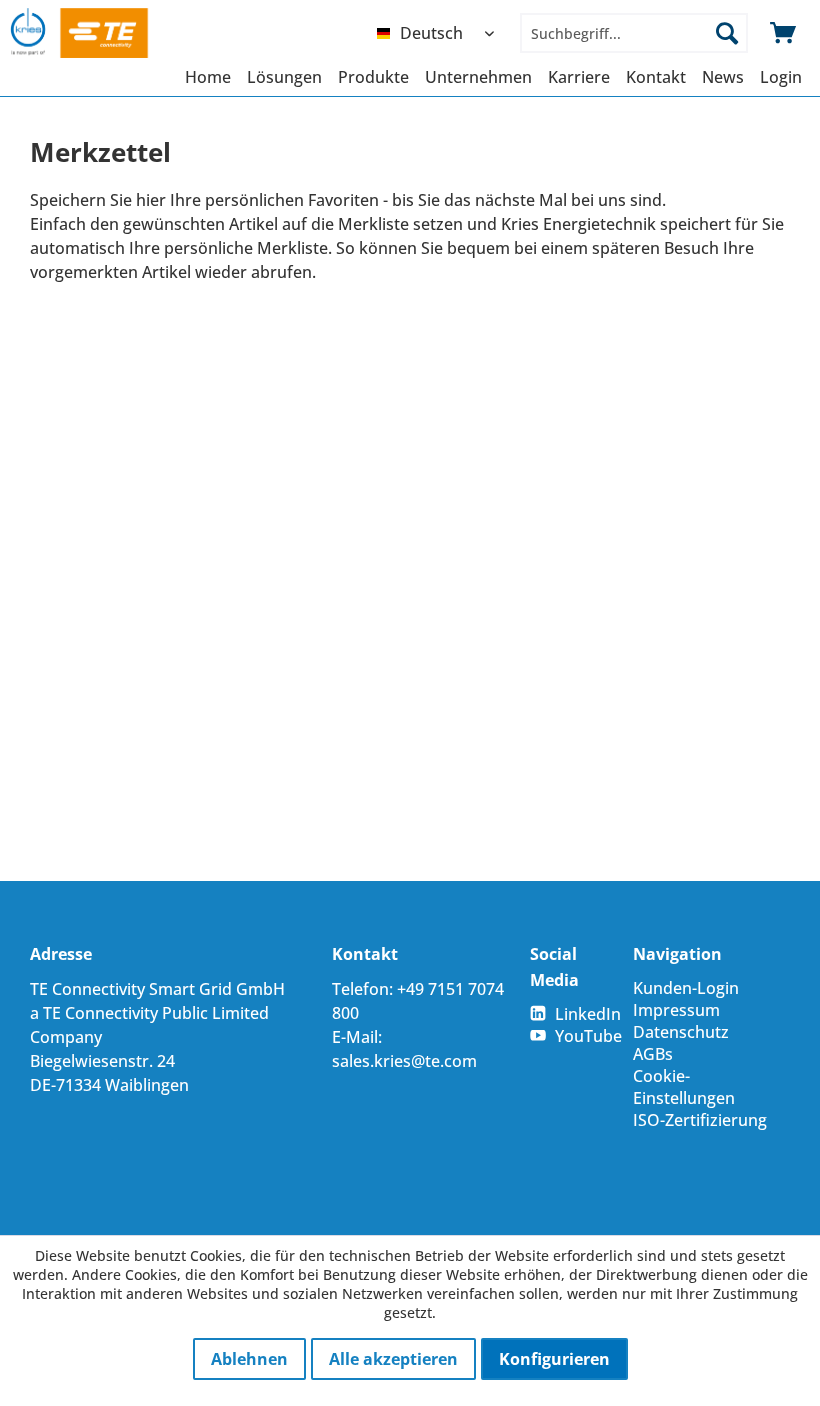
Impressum (676, 1010)
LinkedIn (588, 1014)
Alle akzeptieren (393, 1359)
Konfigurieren (554, 1359)
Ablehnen (249, 1359)
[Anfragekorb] (784, 33)
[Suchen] (727, 33)
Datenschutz (681, 1032)
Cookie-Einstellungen (684, 1087)
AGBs (653, 1054)
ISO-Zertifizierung (700, 1120)
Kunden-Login (686, 988)
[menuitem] (440, 33)
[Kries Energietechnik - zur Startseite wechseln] (98, 33)
